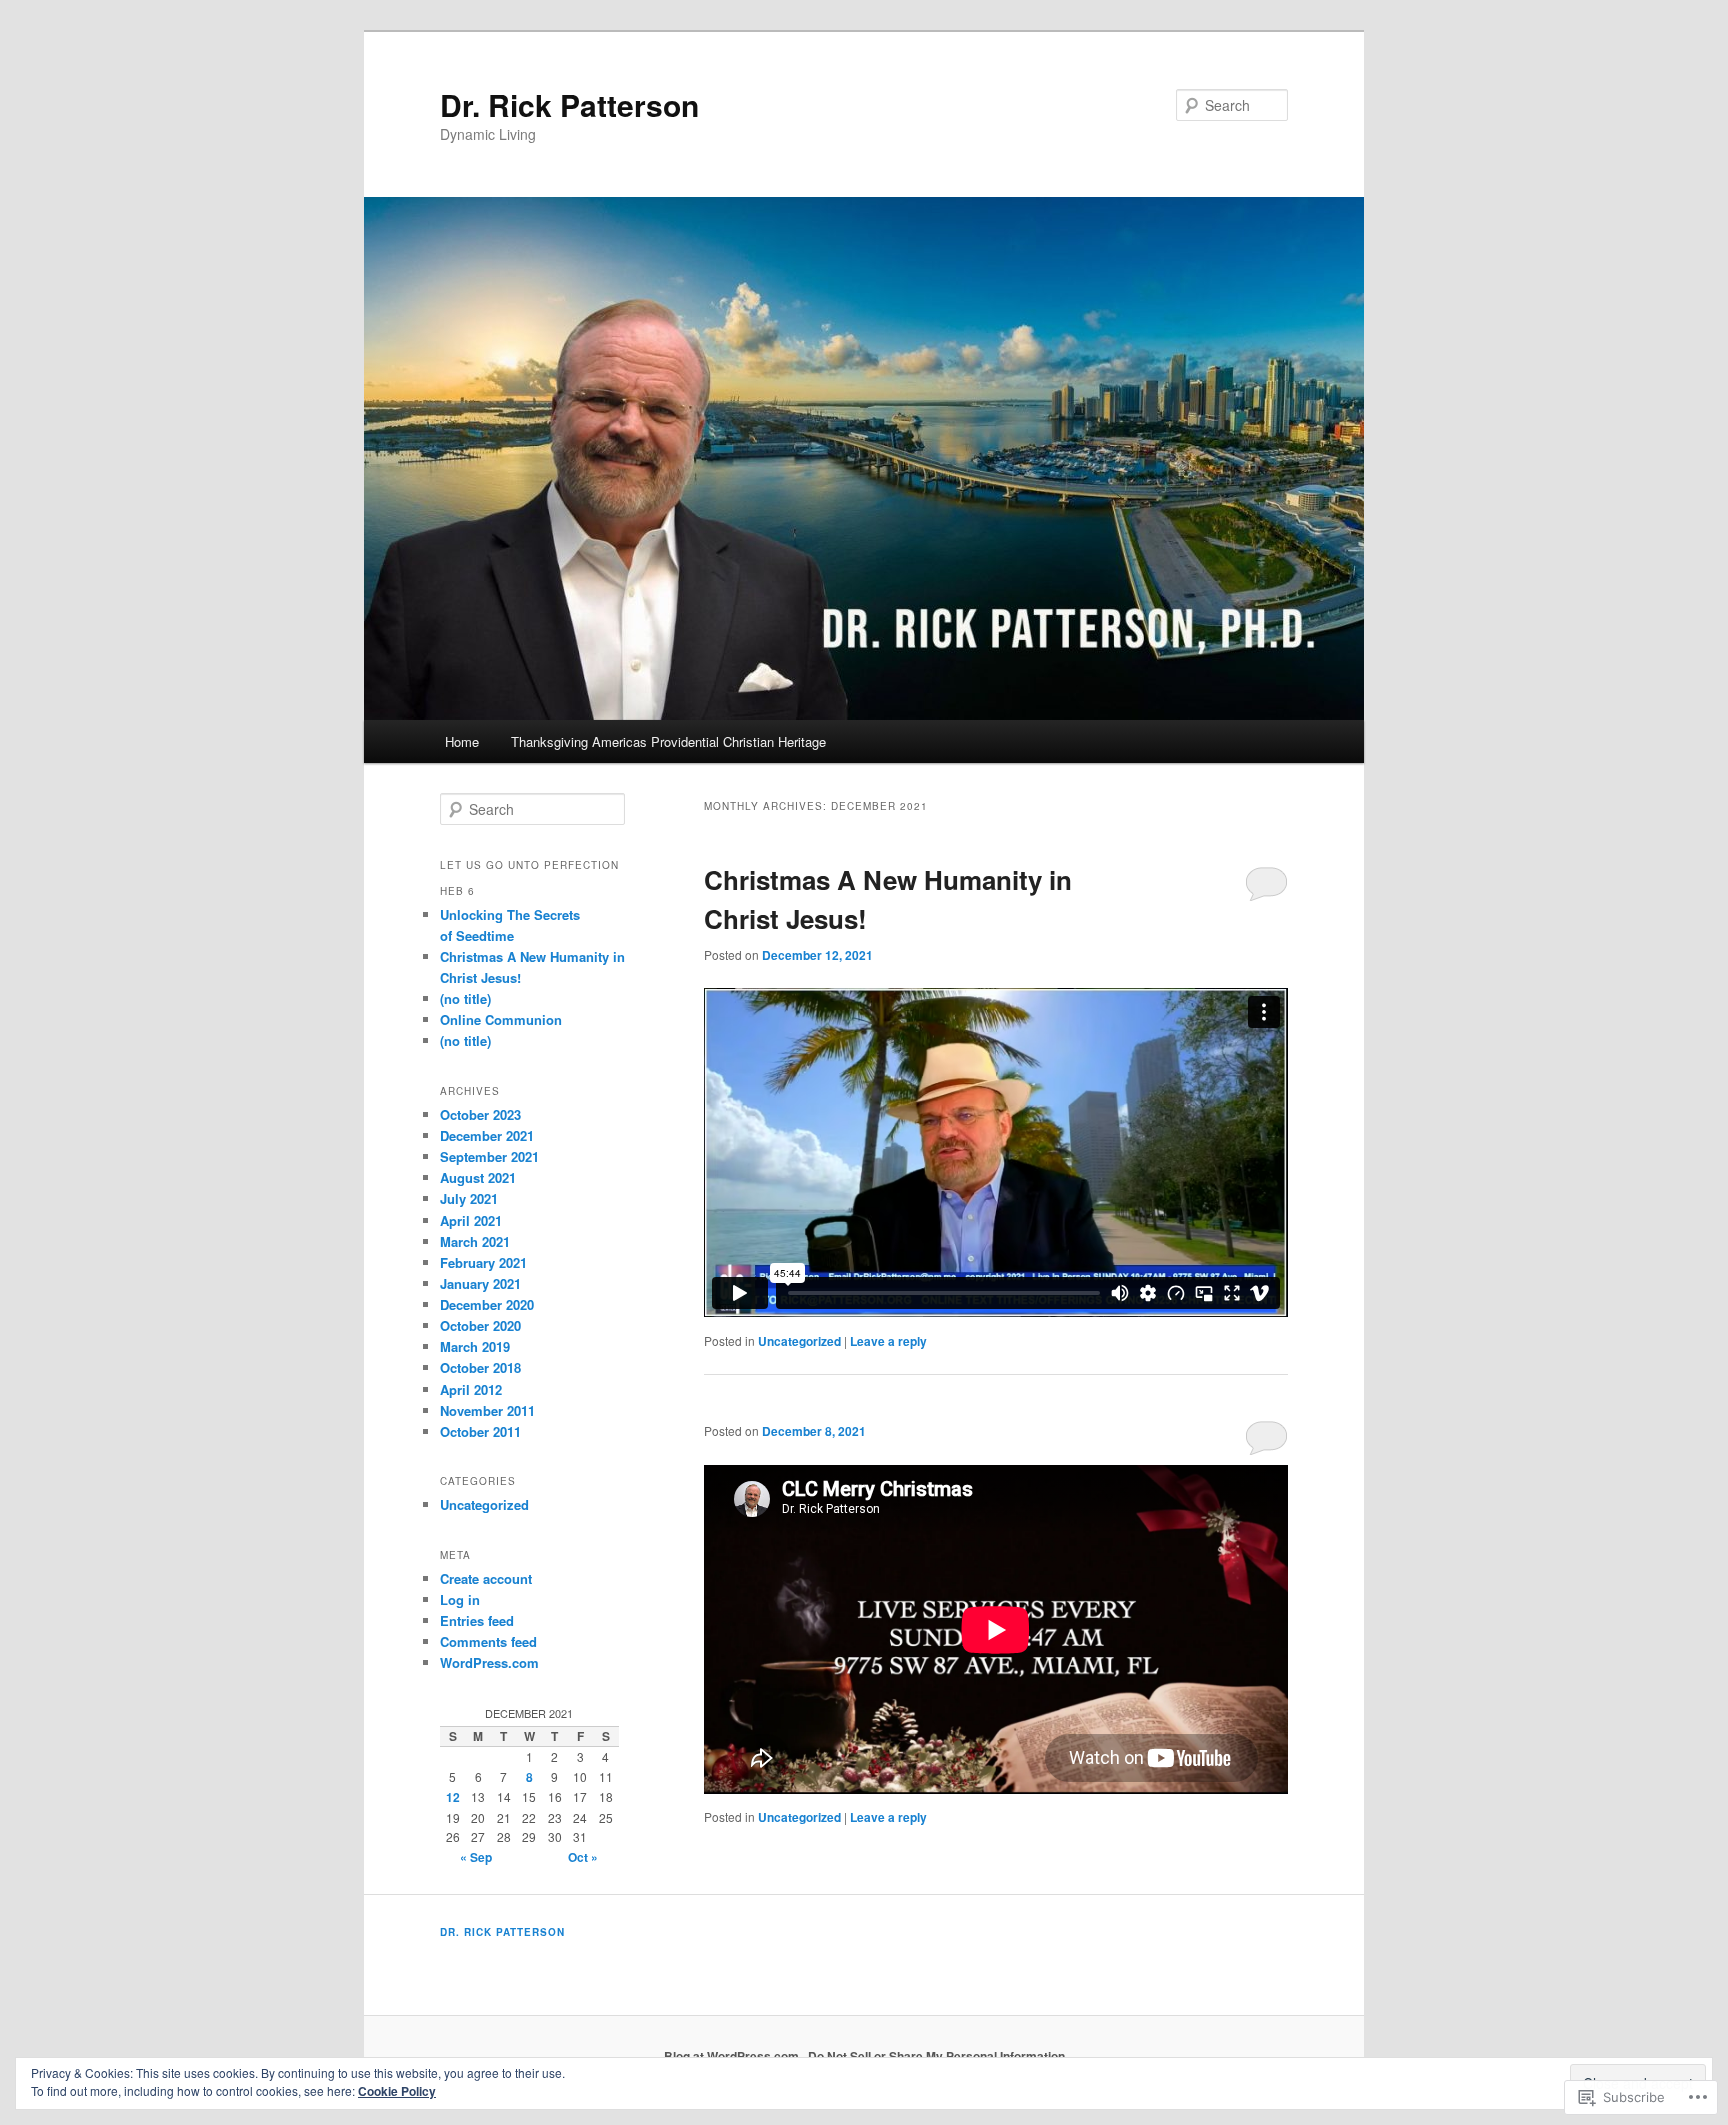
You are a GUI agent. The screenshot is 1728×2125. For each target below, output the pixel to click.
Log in (460, 1599)
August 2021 (478, 1177)
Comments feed (488, 1641)
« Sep (476, 1857)
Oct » (583, 1857)
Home (462, 741)
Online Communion (501, 1019)
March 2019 (475, 1346)
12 (453, 1797)
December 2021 (487, 1135)
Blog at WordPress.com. (733, 2056)
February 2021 (483, 1262)
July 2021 (469, 1198)
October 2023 (480, 1114)
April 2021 (471, 1220)
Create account (486, 1578)
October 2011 (480, 1431)
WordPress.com (489, 1662)
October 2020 (480, 1325)
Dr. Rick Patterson (569, 104)
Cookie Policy (397, 2091)
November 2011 (487, 1410)
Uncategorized (799, 1341)
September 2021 (489, 1156)
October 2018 (480, 1367)
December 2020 (487, 1304)
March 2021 (475, 1241)
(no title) (465, 998)
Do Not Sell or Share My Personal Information (936, 2056)
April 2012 (471, 1389)
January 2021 (480, 1283)
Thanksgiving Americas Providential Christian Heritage (668, 741)
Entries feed (477, 1620)
